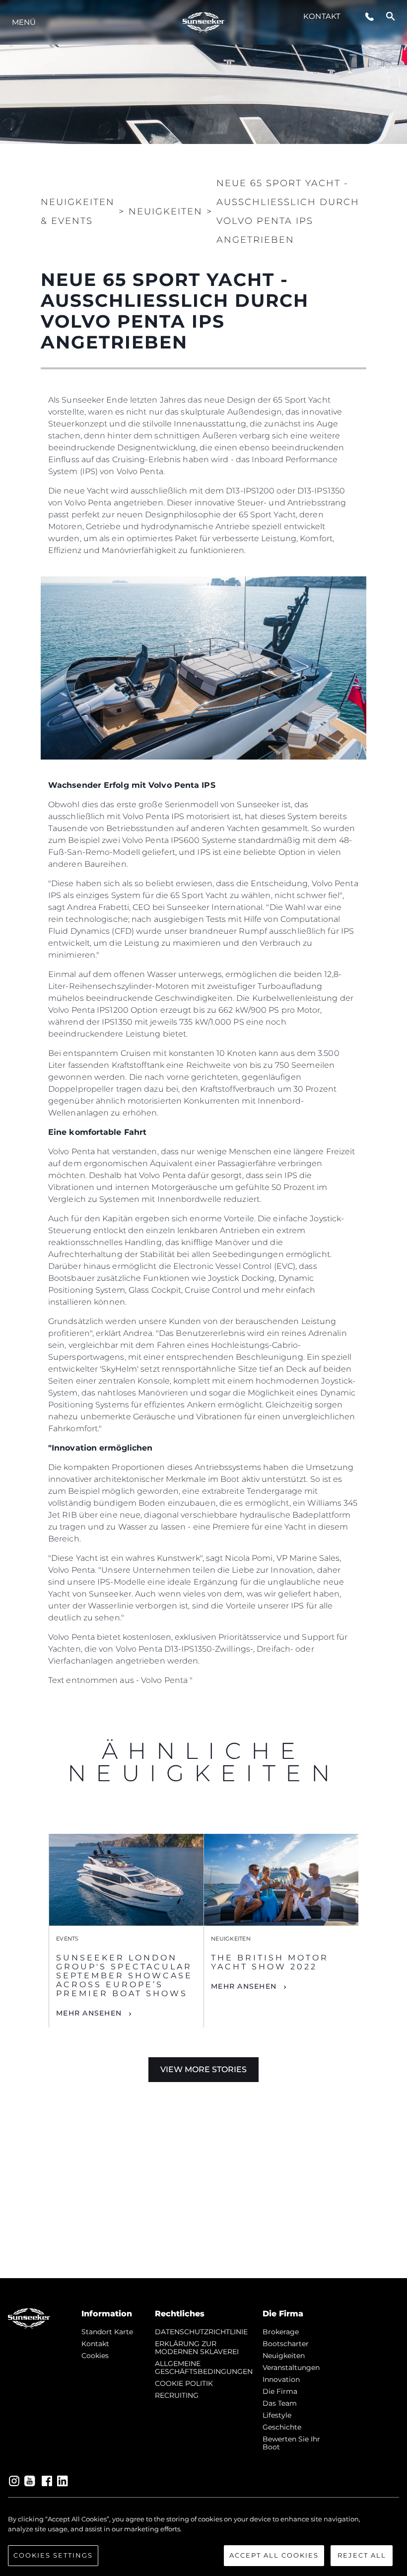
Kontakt (322, 16)
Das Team (280, 2403)
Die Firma (280, 2391)
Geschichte (282, 2427)
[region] (203, 2540)
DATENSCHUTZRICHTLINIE (201, 2332)
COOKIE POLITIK (184, 2383)
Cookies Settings (53, 2555)
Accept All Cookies (274, 2555)
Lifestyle (277, 2415)
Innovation (281, 2379)
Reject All (362, 2555)
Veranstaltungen (291, 2367)
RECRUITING (177, 2395)
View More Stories (203, 2069)
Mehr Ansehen (89, 2013)
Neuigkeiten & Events (78, 211)
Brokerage (281, 2332)
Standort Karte (107, 2332)
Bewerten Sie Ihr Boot (291, 2443)
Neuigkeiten (284, 2356)
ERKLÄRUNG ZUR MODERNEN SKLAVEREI (197, 2348)
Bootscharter (286, 2344)
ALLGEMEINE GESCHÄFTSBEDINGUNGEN (204, 2367)
